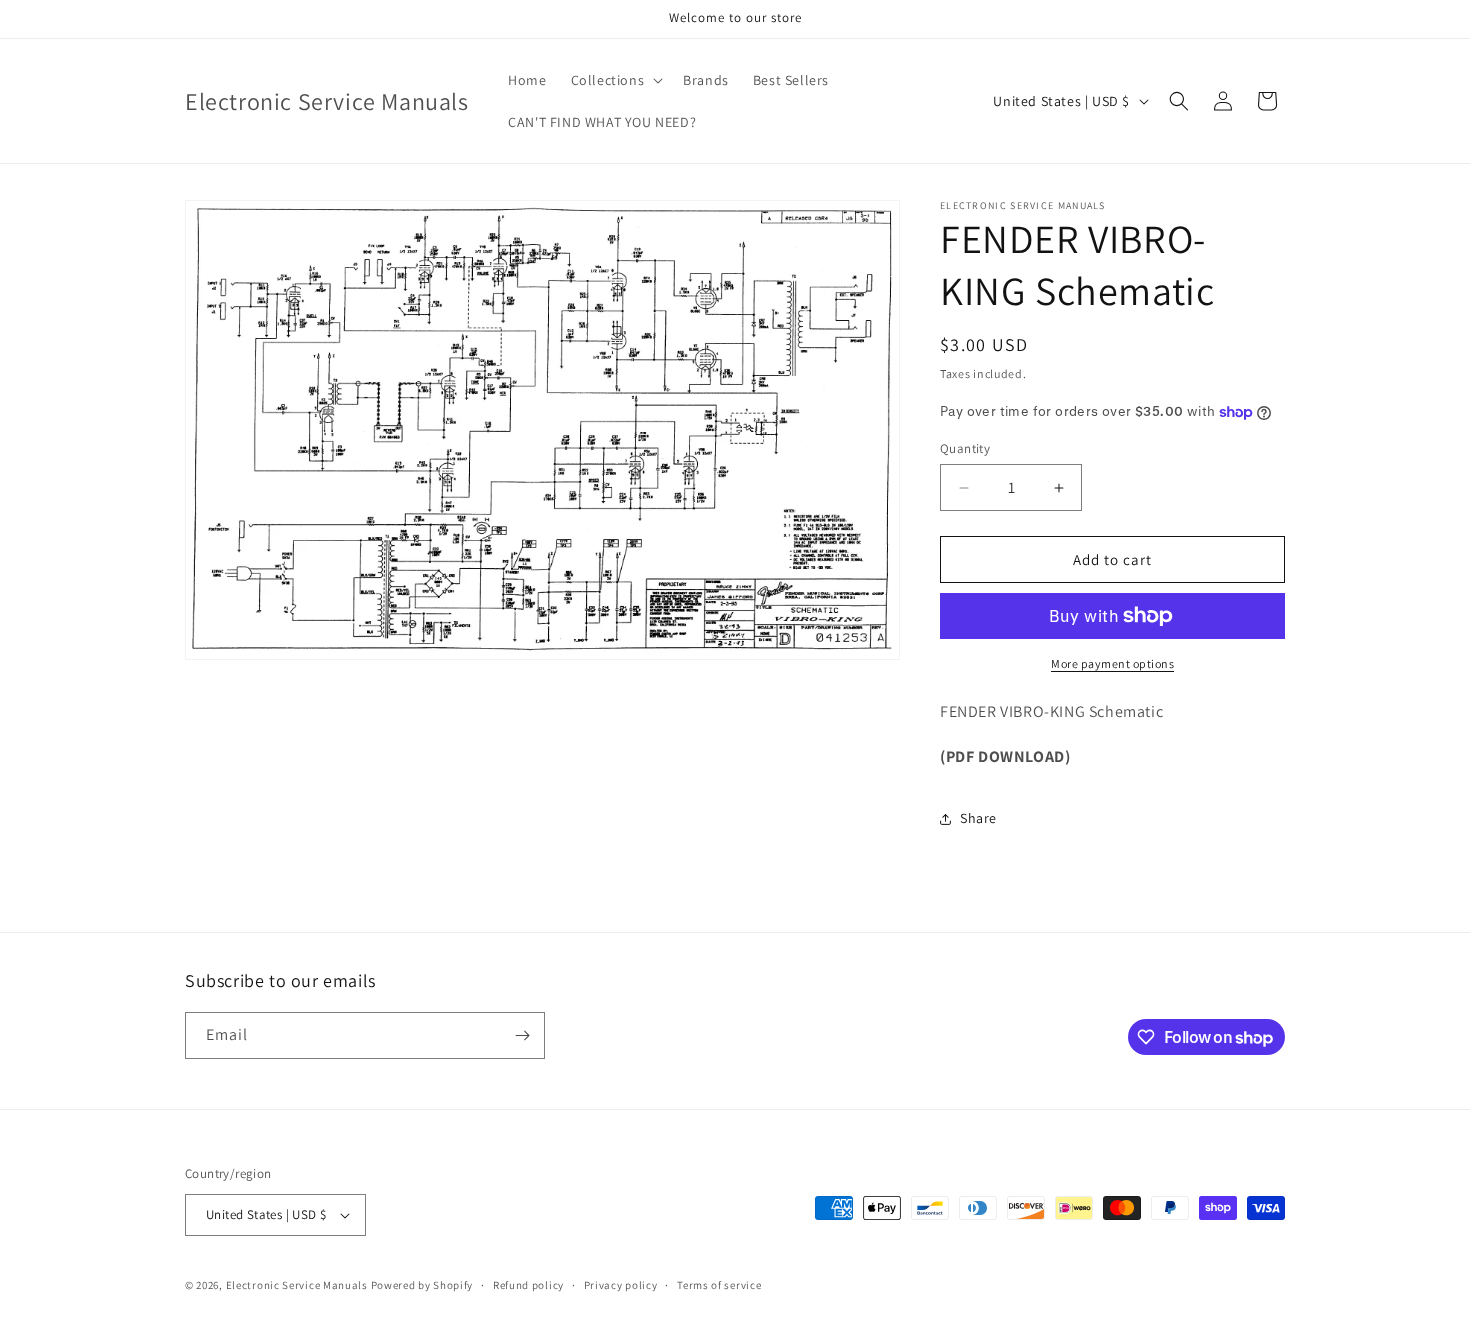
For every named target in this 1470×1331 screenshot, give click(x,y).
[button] (615, 80)
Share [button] (978, 818)
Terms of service (719, 1285)
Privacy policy (621, 1285)
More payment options (1112, 663)
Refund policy (528, 1285)
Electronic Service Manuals (297, 1285)
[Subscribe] (522, 1035)
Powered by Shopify (422, 1285)
